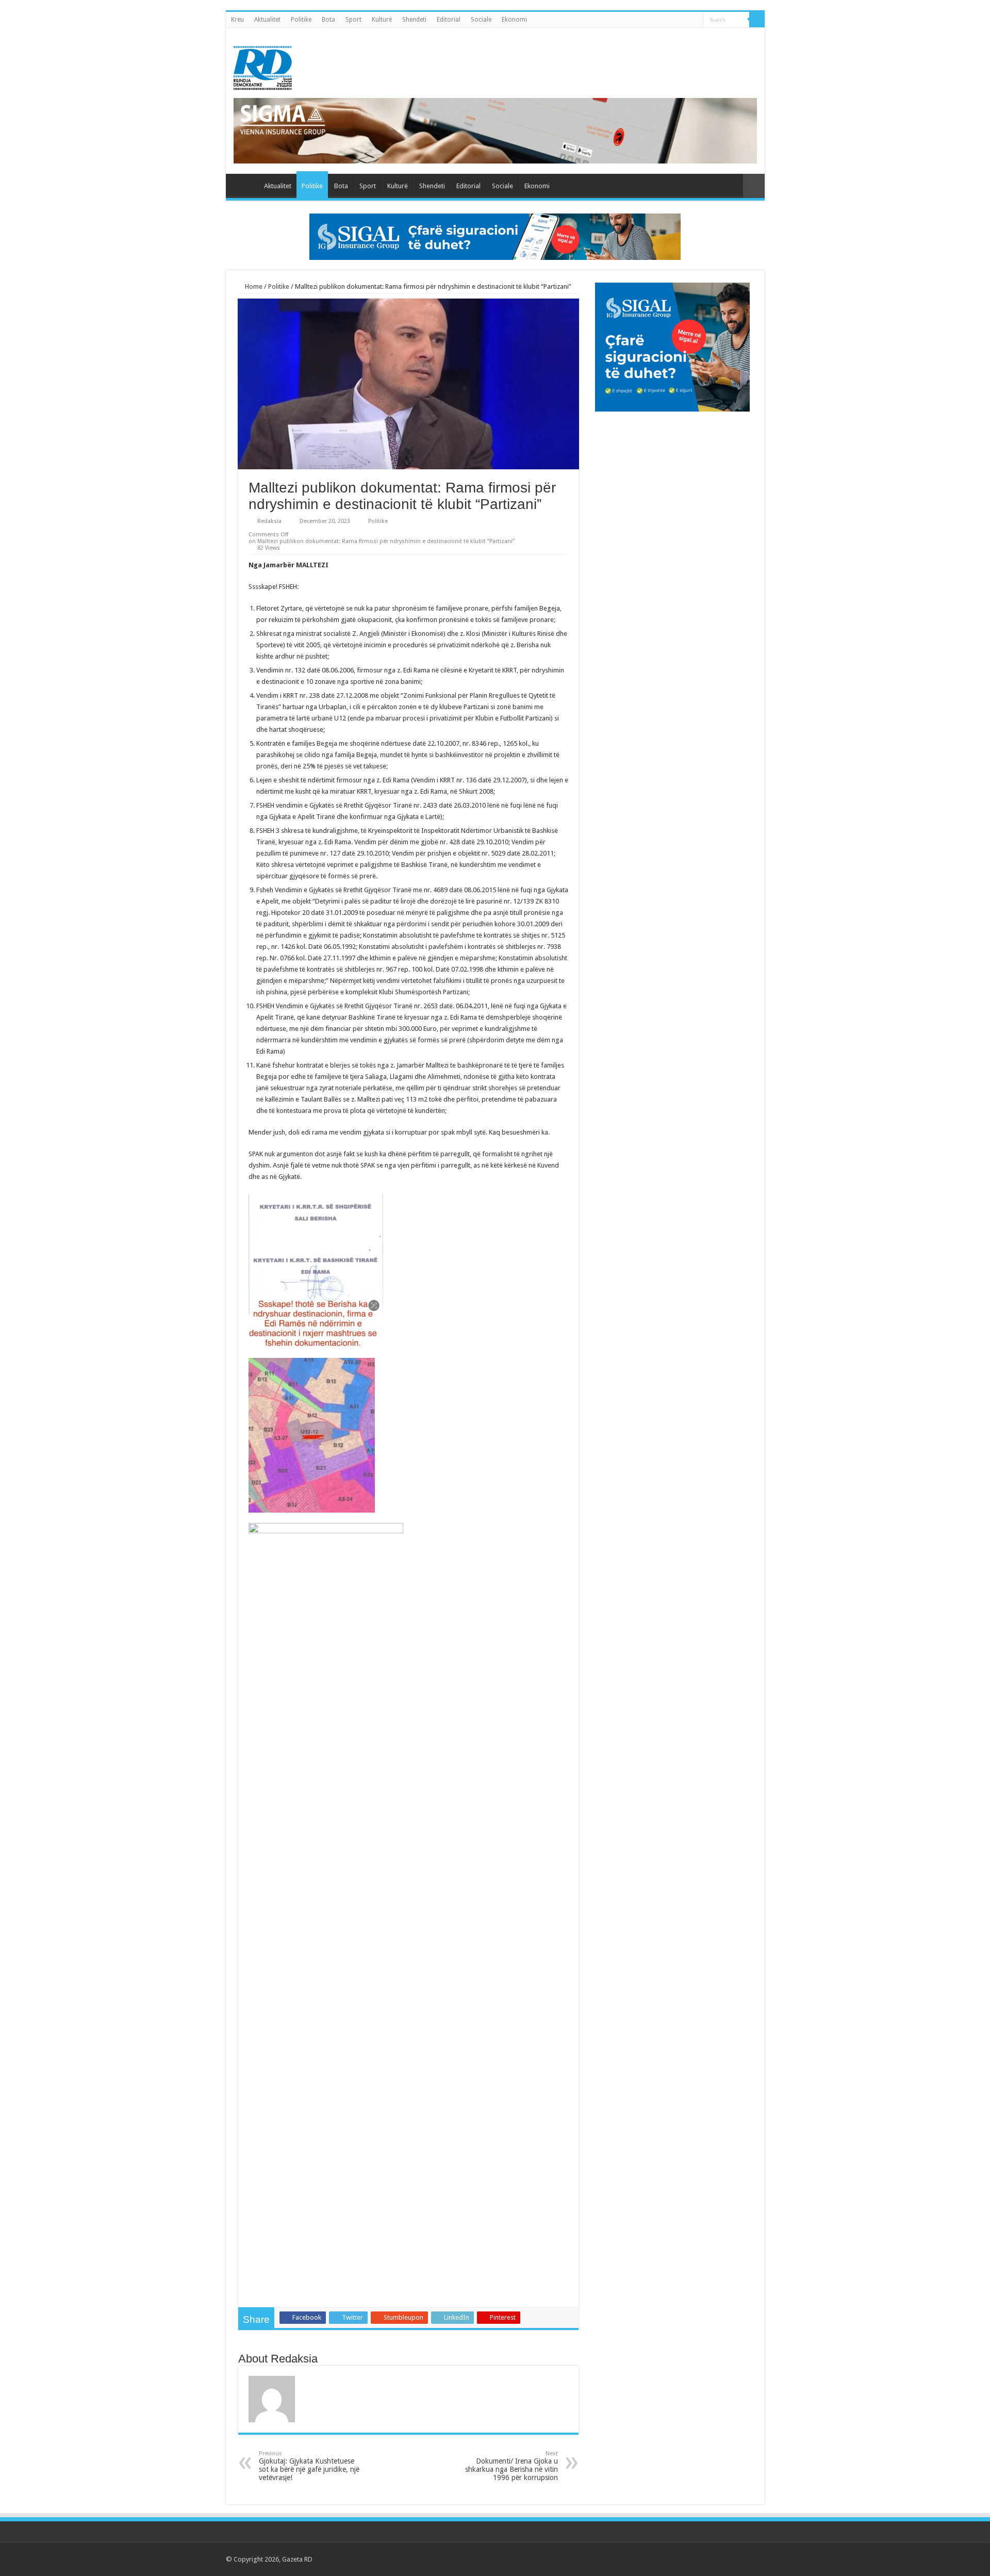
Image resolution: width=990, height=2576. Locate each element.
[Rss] (693, 2559)
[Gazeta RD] (263, 66)
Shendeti (414, 20)
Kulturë (382, 20)
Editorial (449, 20)
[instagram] (752, 2559)
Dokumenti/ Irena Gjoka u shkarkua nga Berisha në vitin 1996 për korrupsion (511, 2466)
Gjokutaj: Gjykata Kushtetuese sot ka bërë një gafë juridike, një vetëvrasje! (309, 2466)
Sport (353, 20)
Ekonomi (514, 20)
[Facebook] (703, 2559)
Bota (328, 20)
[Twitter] (713, 2559)
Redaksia (269, 521)
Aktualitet (267, 20)
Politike (301, 20)
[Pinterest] (723, 2559)
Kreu (237, 20)
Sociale (481, 20)
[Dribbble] (732, 2559)
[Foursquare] (742, 2559)
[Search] (757, 20)
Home (253, 286)
